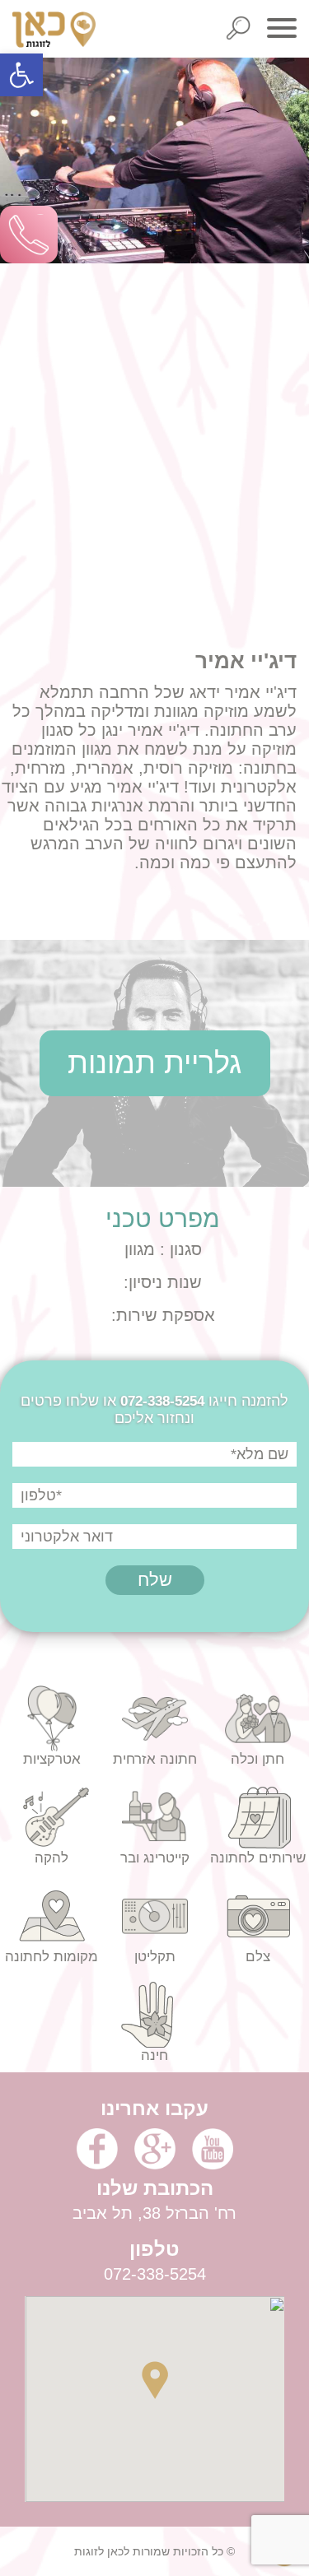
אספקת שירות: (163, 1315)
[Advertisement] (154, 418)
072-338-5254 (162, 1401)
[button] (21, 75)
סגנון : (178, 1249)
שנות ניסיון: (163, 1282)
